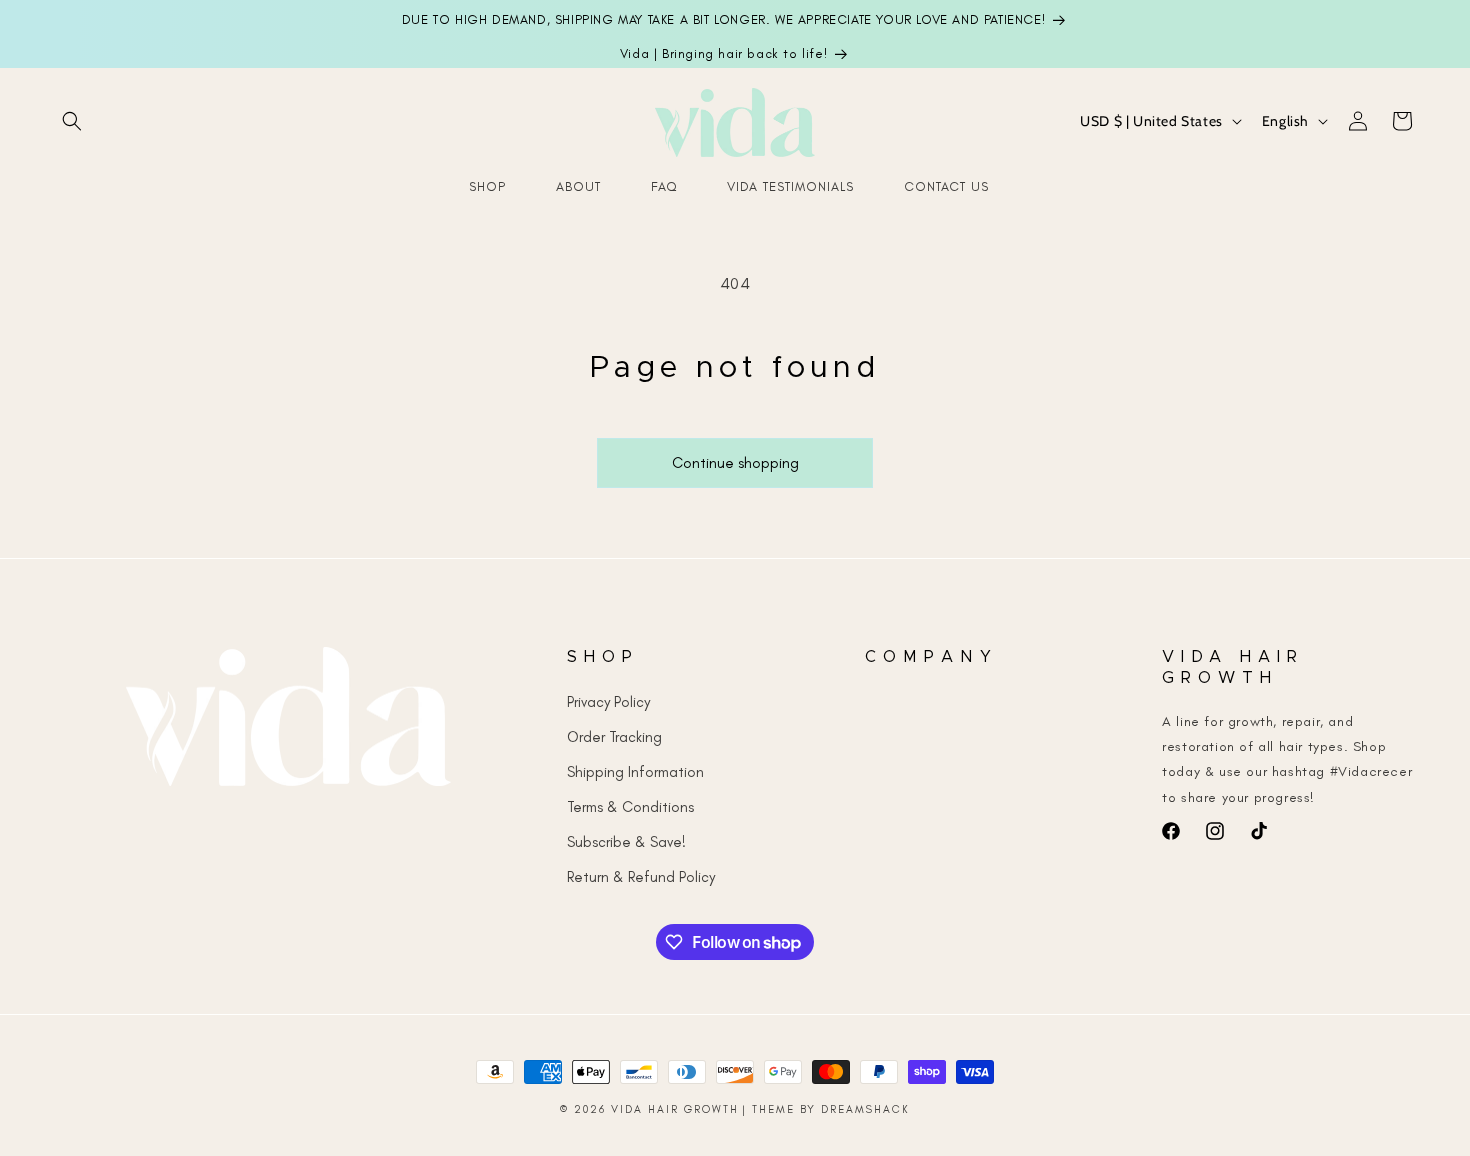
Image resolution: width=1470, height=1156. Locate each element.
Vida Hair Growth (675, 1109)
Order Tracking (614, 736)
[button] (72, 121)
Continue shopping (735, 463)
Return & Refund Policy (641, 876)
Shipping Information (635, 771)
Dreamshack (865, 1109)
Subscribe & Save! (626, 841)
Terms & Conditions (630, 806)
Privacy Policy (608, 701)
